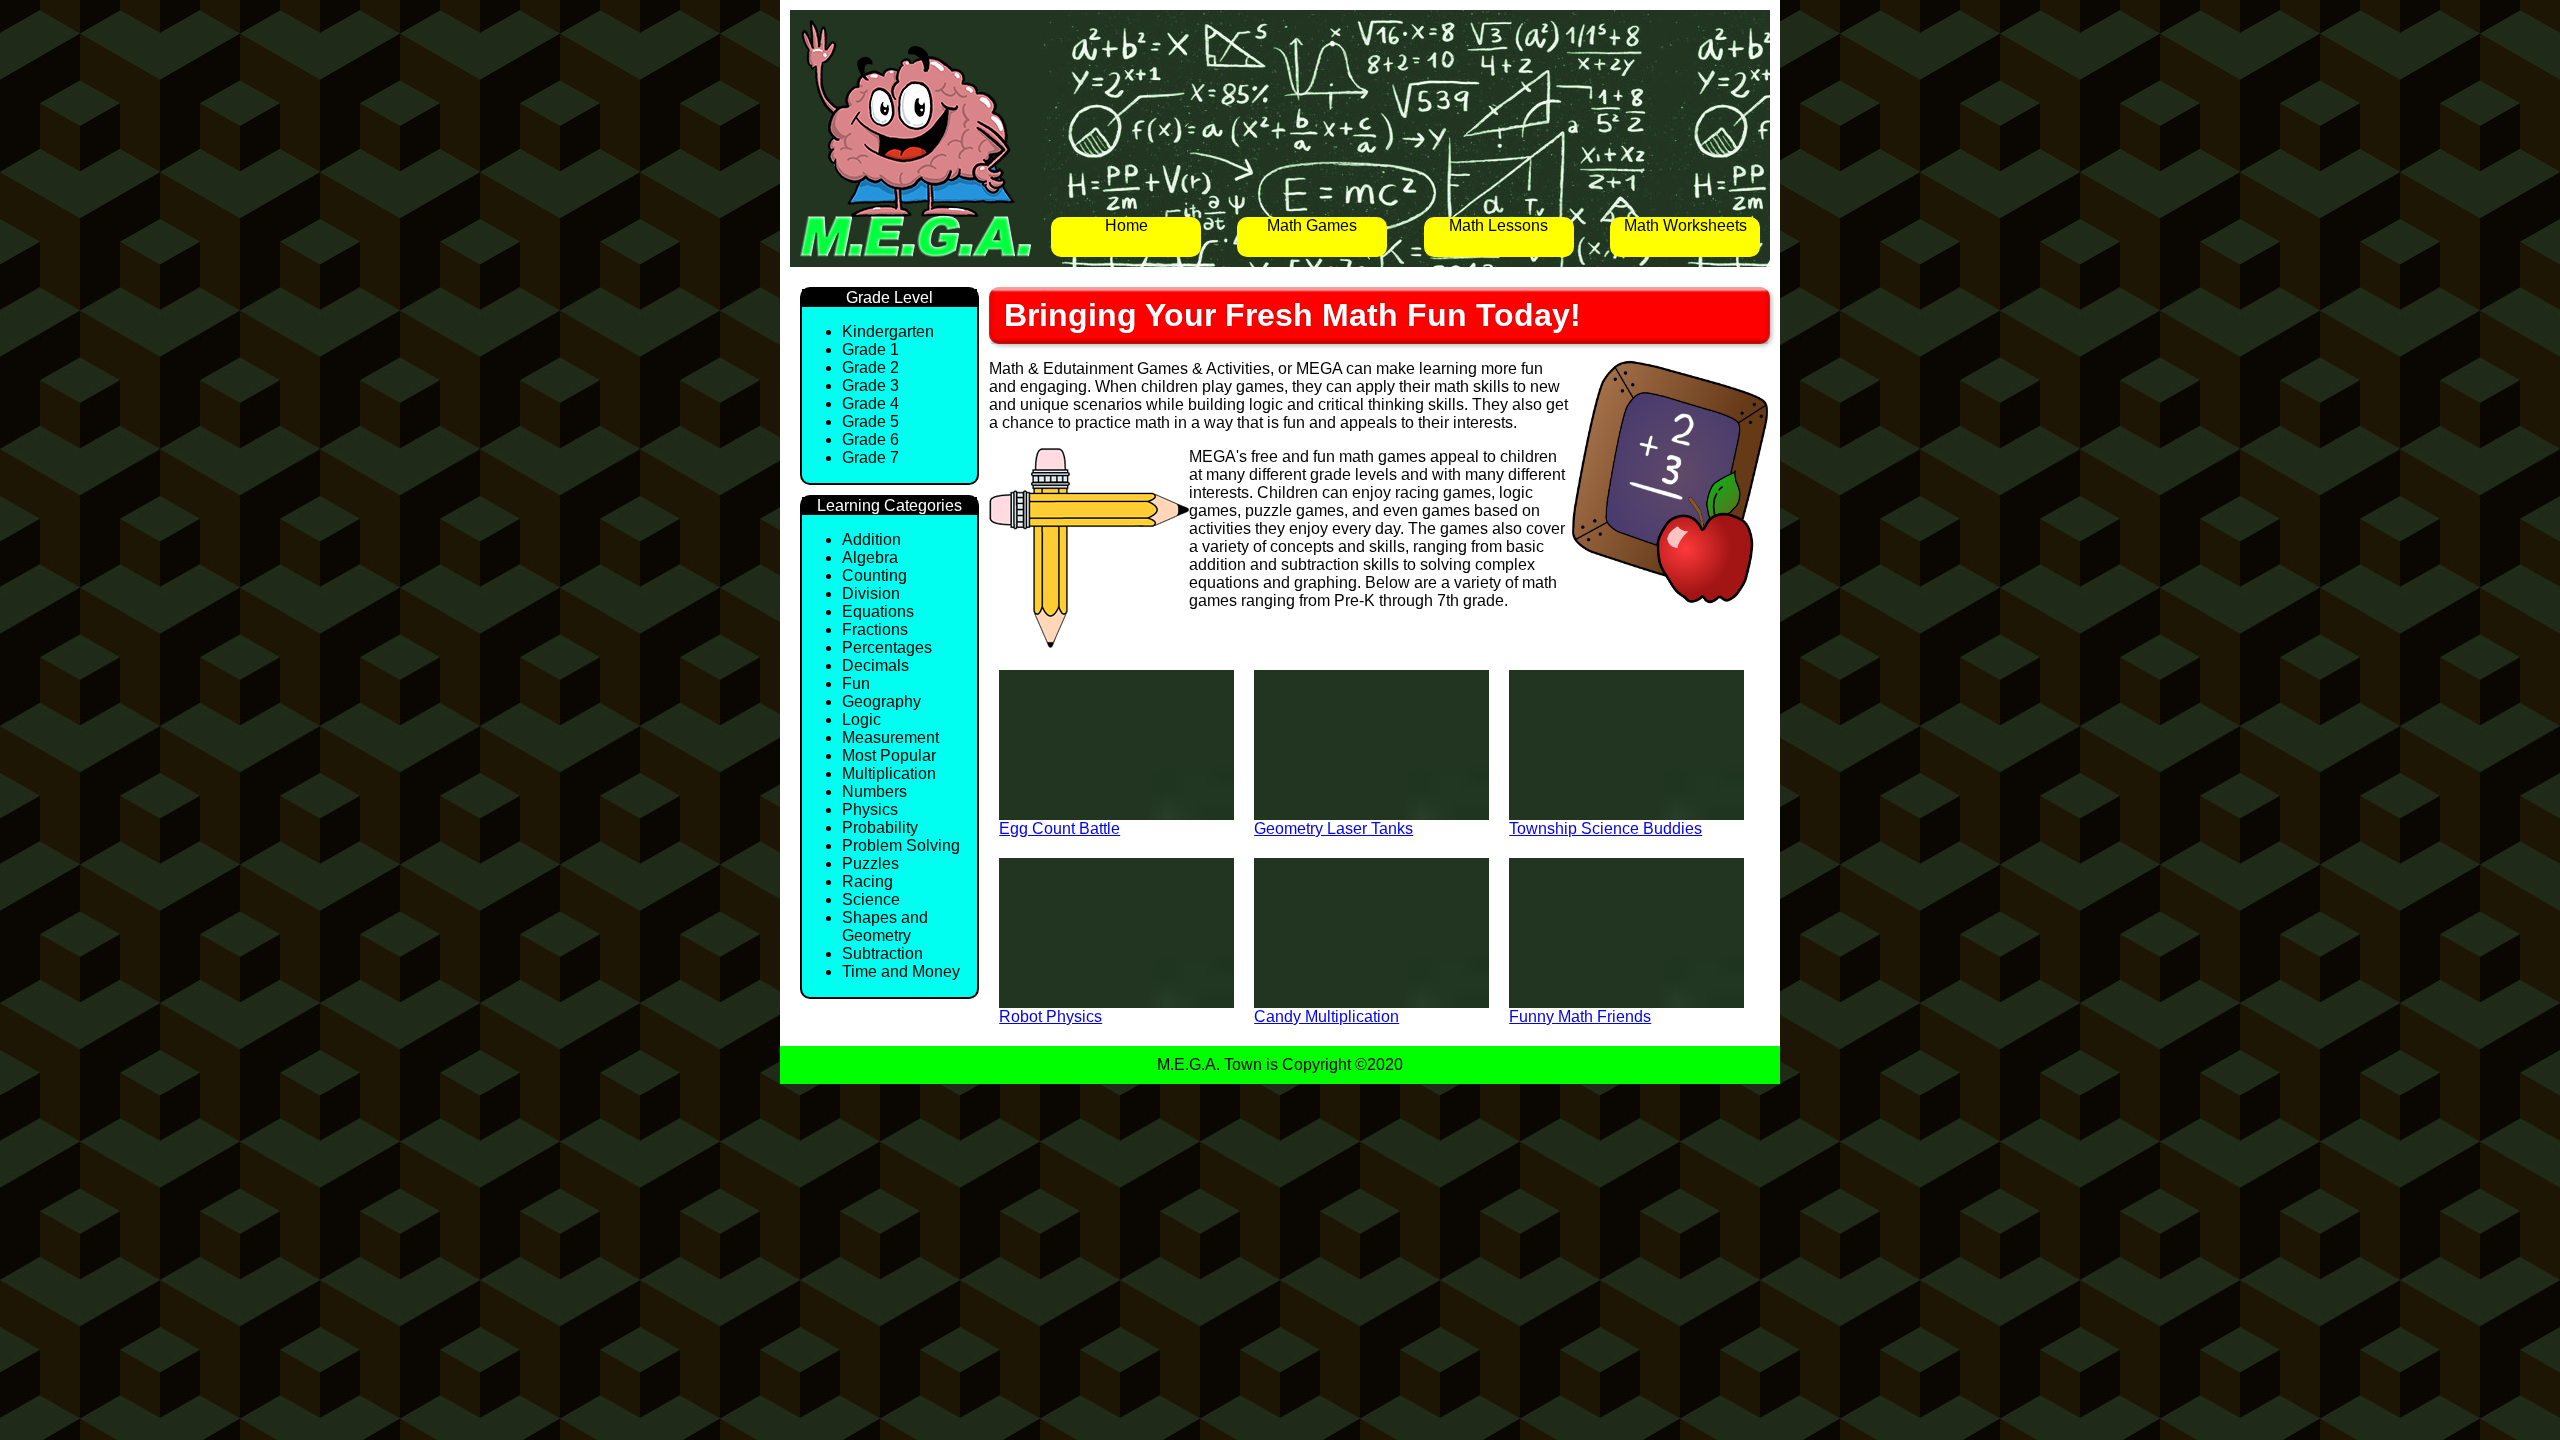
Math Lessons (1498, 225)
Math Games (1312, 225)
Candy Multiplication (1326, 1016)
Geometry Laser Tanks (1333, 828)
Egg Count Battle (1059, 828)
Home (1126, 225)
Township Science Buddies (1605, 828)
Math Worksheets (1685, 225)
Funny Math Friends (1580, 1016)
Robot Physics (1050, 1016)
